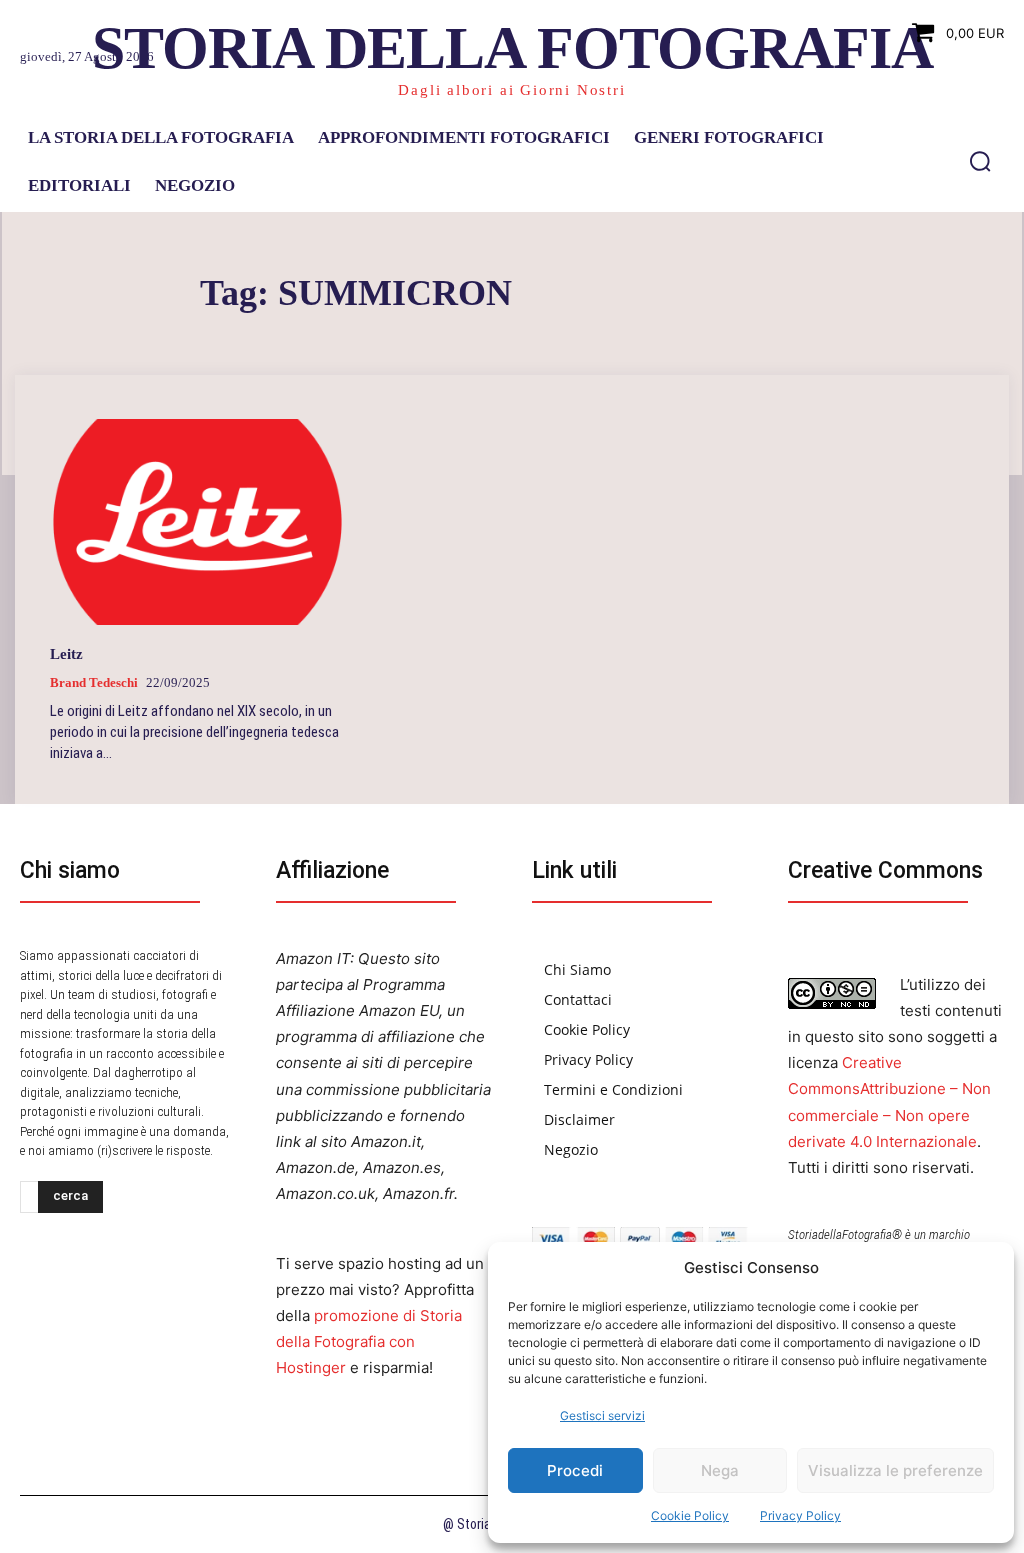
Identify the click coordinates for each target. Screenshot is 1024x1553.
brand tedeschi (94, 682)
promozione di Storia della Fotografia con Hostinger (369, 1341)
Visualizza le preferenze (895, 1470)
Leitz (66, 654)
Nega (720, 1470)
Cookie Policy (690, 1515)
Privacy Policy (800, 1515)
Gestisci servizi (602, 1415)
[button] (980, 161)
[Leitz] (197, 522)
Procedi (575, 1470)
